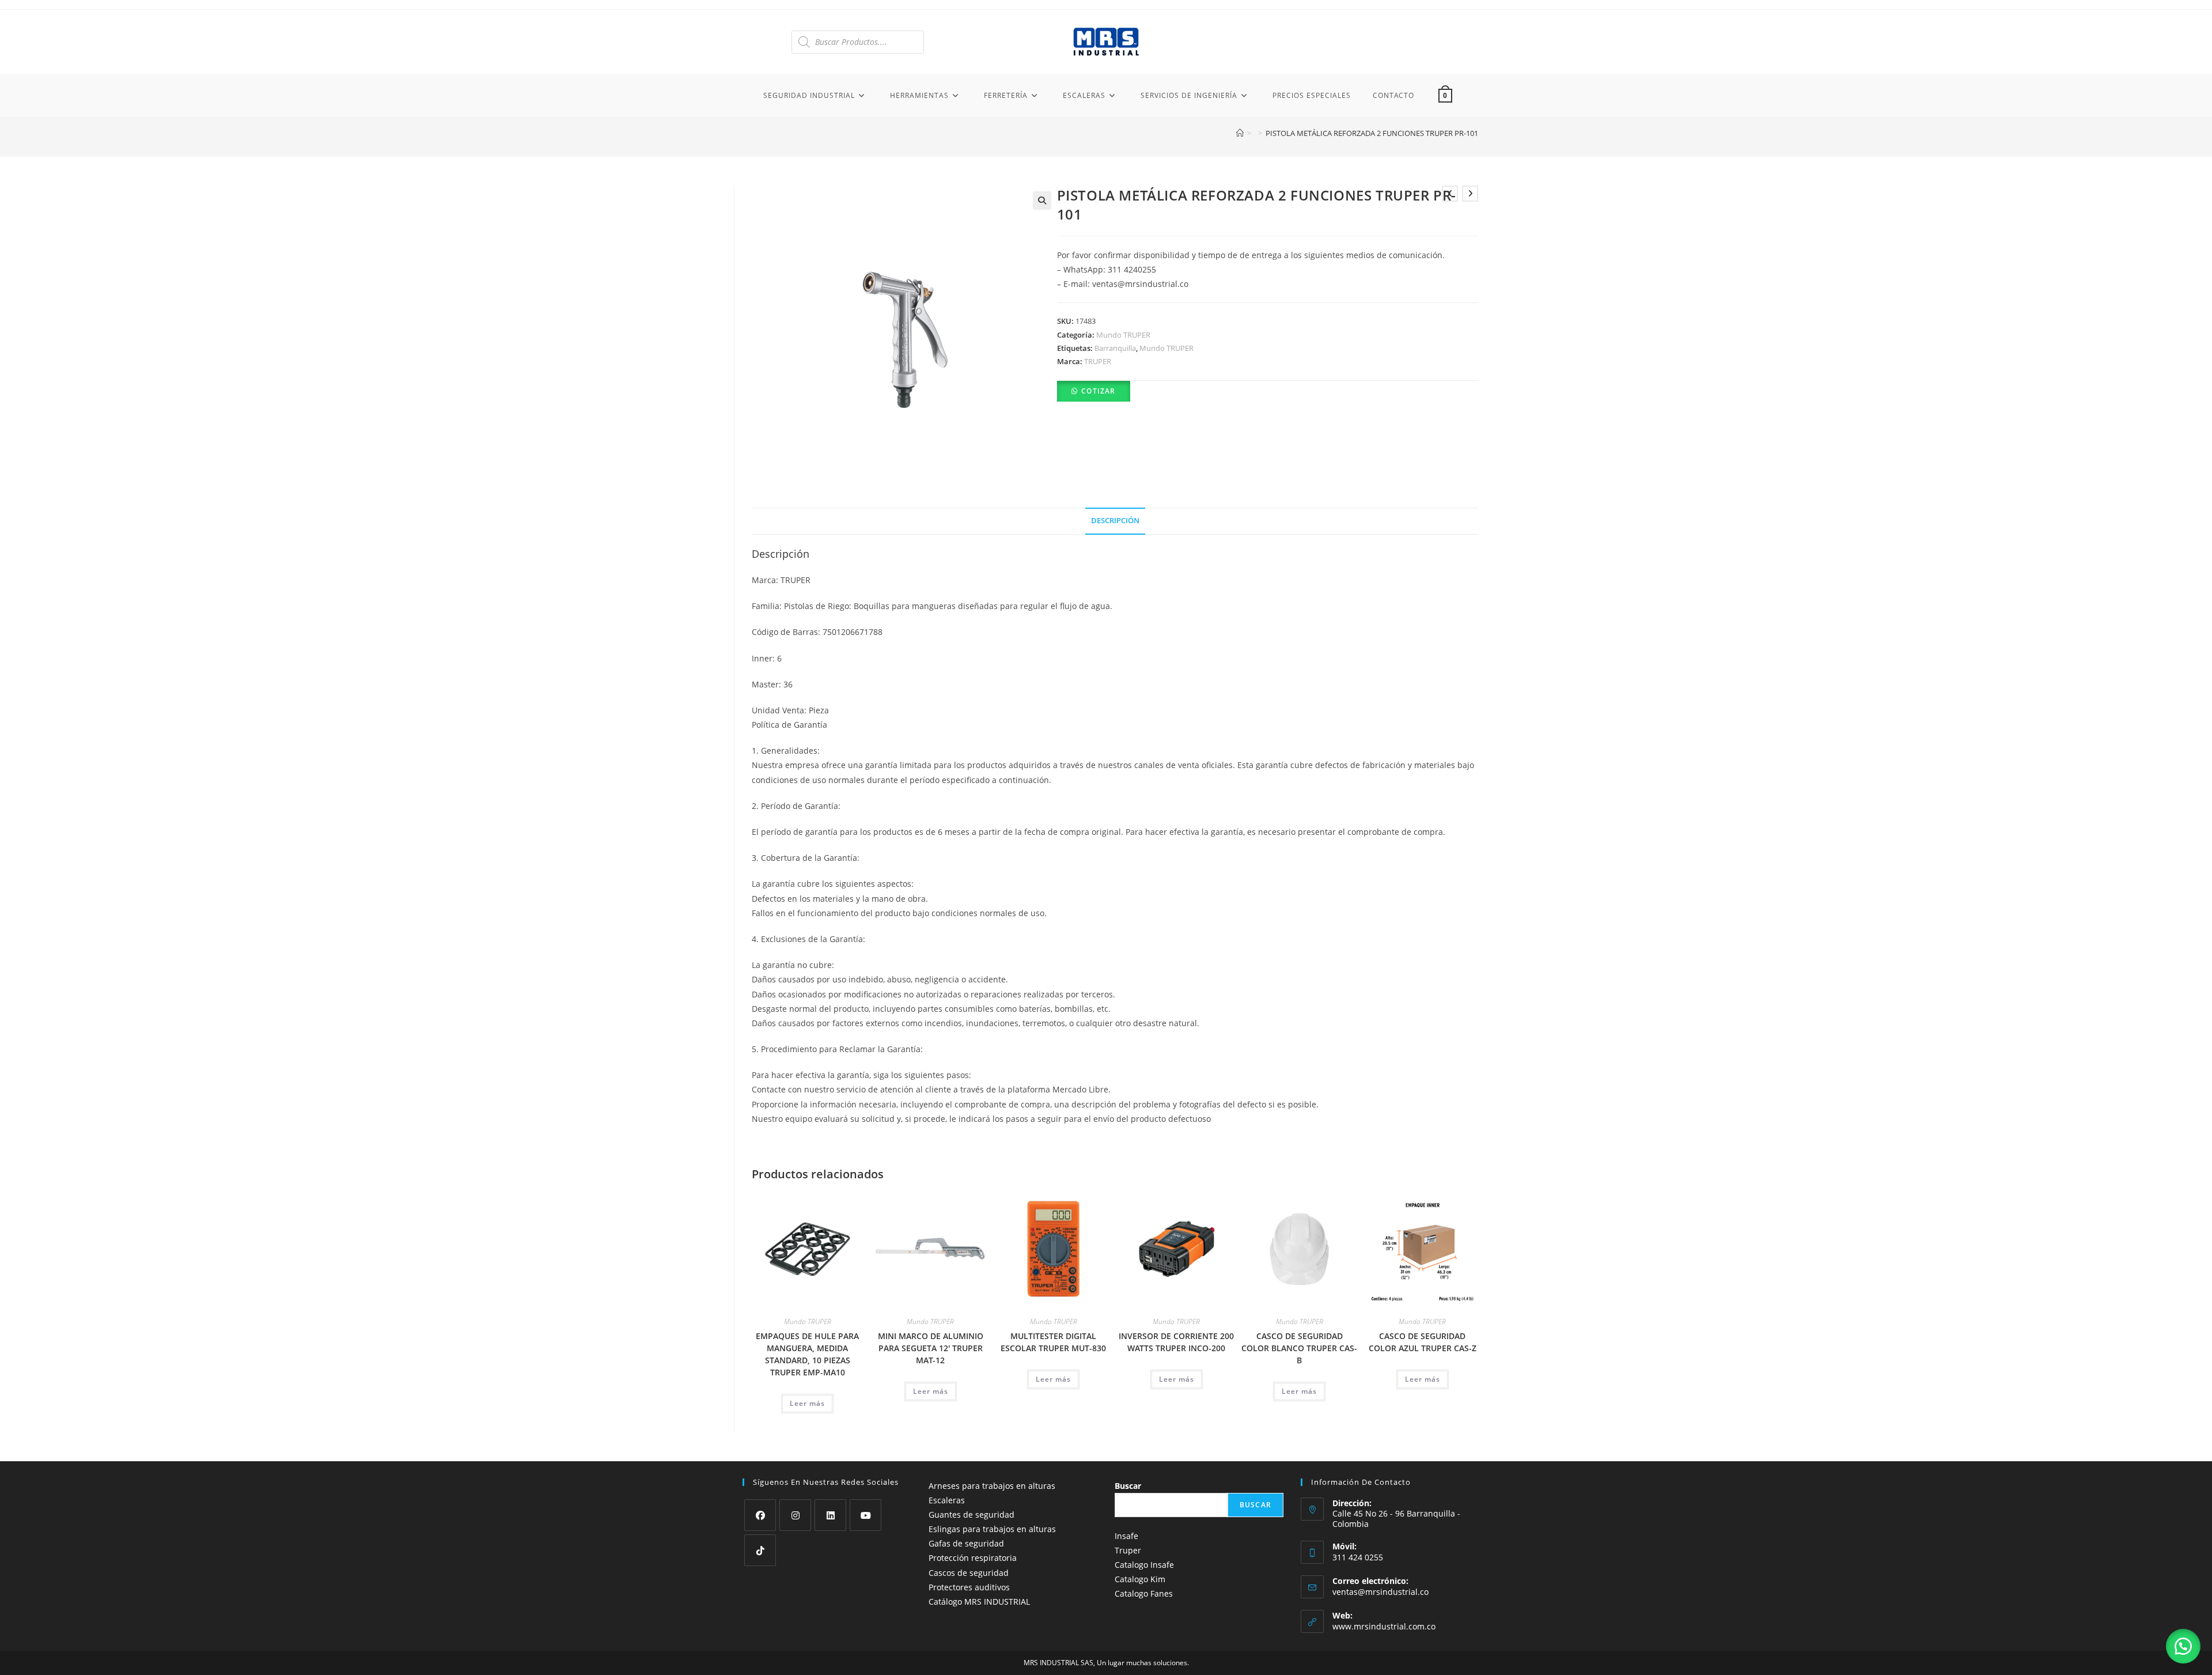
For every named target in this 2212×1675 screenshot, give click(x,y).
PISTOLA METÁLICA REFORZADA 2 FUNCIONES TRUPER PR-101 (1372, 133)
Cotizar (1098, 391)
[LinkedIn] (830, 1515)
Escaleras (947, 1500)
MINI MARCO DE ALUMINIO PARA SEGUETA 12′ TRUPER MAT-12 (931, 1348)
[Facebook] (760, 1515)
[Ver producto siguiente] (1470, 194)
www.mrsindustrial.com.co (1384, 1626)
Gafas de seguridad (966, 1543)
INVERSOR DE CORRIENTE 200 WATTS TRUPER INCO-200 (1176, 1342)
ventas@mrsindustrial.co (1380, 1592)
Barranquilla (1115, 348)
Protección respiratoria (973, 1558)
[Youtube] (866, 1515)
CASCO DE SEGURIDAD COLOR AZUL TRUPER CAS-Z (1423, 1342)
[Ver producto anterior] (1450, 194)
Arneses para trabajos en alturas (992, 1486)
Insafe (1126, 1536)
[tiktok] (760, 1550)
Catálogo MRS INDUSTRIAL (979, 1602)
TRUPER (1098, 361)
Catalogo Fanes (1144, 1593)
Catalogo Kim (1140, 1579)
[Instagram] (795, 1515)
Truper (1128, 1550)
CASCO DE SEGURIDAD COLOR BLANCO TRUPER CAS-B (1299, 1348)
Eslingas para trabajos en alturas (992, 1529)
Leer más (807, 1403)
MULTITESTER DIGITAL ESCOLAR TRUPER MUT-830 (1053, 1342)
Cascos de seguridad (969, 1573)
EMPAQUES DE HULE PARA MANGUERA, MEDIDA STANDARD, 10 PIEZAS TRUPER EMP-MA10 (807, 1354)
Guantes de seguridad (971, 1515)
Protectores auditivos (969, 1587)
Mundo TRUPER (1123, 335)
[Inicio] (1240, 133)
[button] (1042, 201)
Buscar (1128, 1486)
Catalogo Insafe (1144, 1565)
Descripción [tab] (1115, 521)
